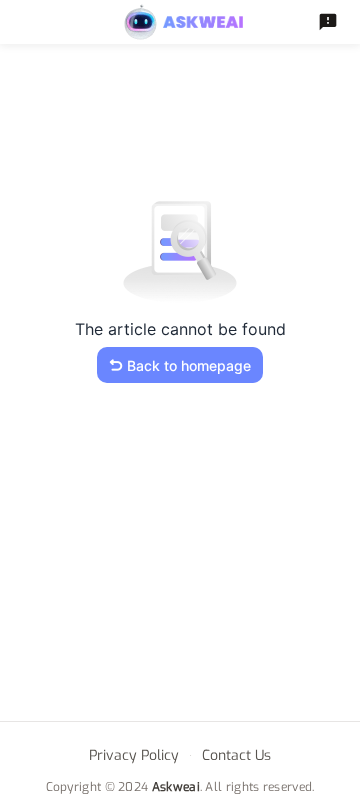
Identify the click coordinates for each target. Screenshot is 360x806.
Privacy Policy (134, 755)
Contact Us (236, 755)
